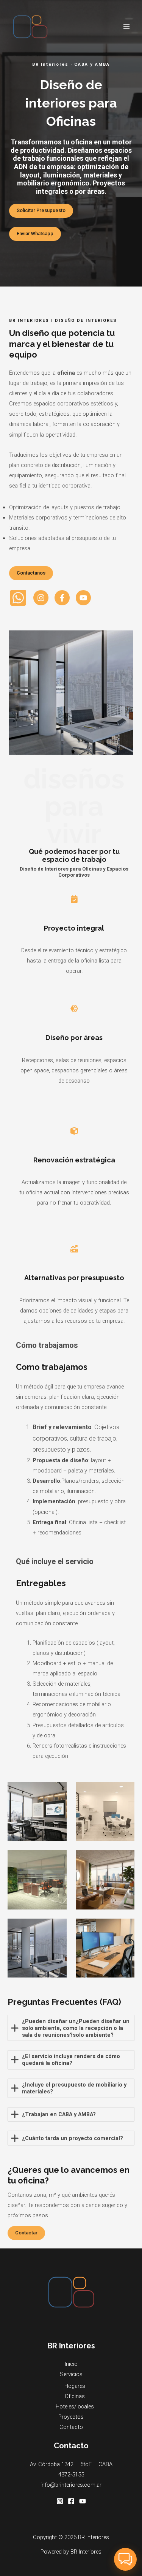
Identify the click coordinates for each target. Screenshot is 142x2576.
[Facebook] (71, 2501)
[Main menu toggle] (126, 27)
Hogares (75, 2386)
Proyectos (71, 2417)
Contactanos (31, 573)
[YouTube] (83, 2501)
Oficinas (75, 2396)
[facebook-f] (62, 598)
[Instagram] (60, 2501)
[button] (125, 2559)
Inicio (71, 2364)
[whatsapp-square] (18, 598)
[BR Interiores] (30, 27)
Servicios (71, 2374)
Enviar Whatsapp (35, 234)
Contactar (26, 2233)
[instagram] (41, 598)
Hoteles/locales (75, 2407)
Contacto (71, 2427)
